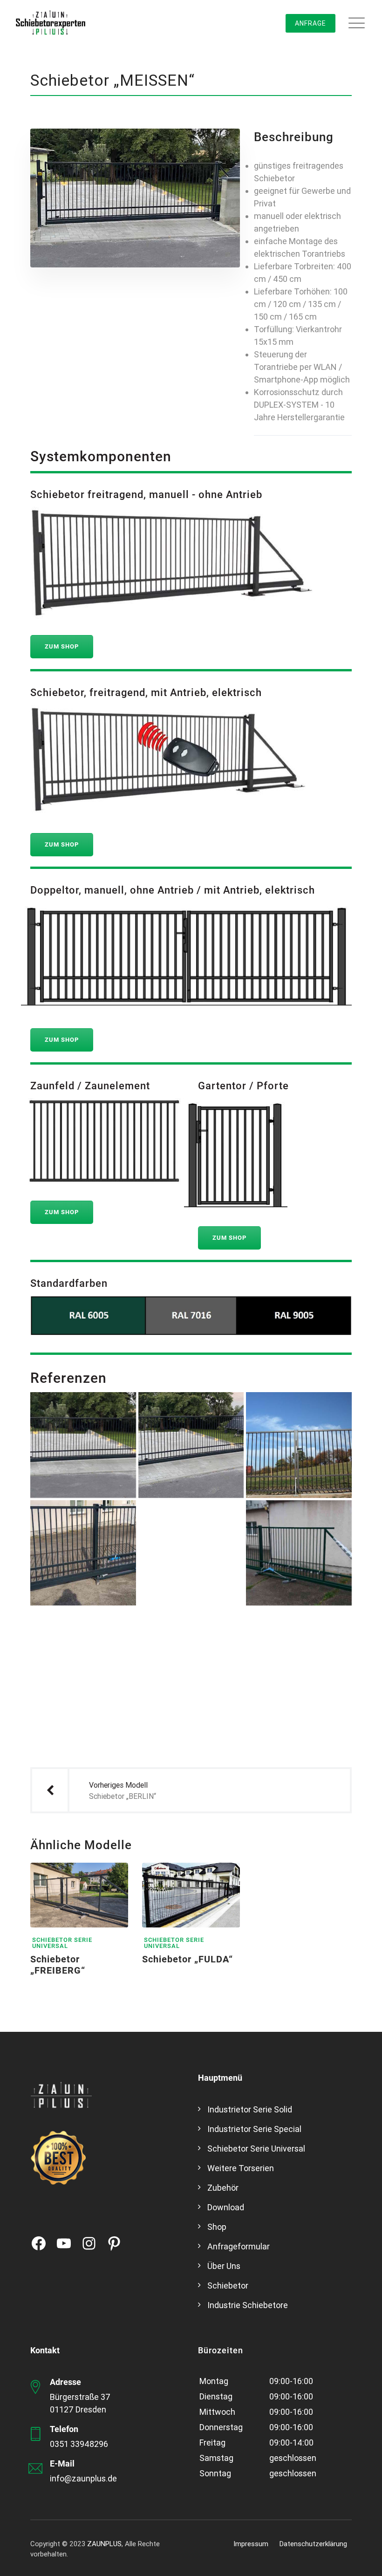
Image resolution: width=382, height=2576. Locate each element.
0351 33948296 (79, 2444)
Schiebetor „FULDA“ (188, 1959)
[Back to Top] (362, 2561)
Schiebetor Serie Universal (62, 1943)
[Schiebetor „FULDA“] (224, 1879)
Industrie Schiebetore (248, 2305)
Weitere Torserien (241, 2168)
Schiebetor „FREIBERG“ (58, 1965)
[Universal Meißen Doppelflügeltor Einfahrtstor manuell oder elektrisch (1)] (191, 1661)
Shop (217, 2227)
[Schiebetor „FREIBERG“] (112, 1879)
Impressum (251, 2544)
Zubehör (223, 2188)
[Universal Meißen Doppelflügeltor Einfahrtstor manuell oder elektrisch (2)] (299, 1445)
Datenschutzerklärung (313, 2544)
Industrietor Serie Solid (250, 2109)
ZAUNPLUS (104, 2544)
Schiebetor (228, 2286)
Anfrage (310, 23)
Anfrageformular (239, 2246)
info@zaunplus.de (83, 2478)
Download (226, 2207)
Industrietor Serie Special (254, 2129)
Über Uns (224, 2266)
